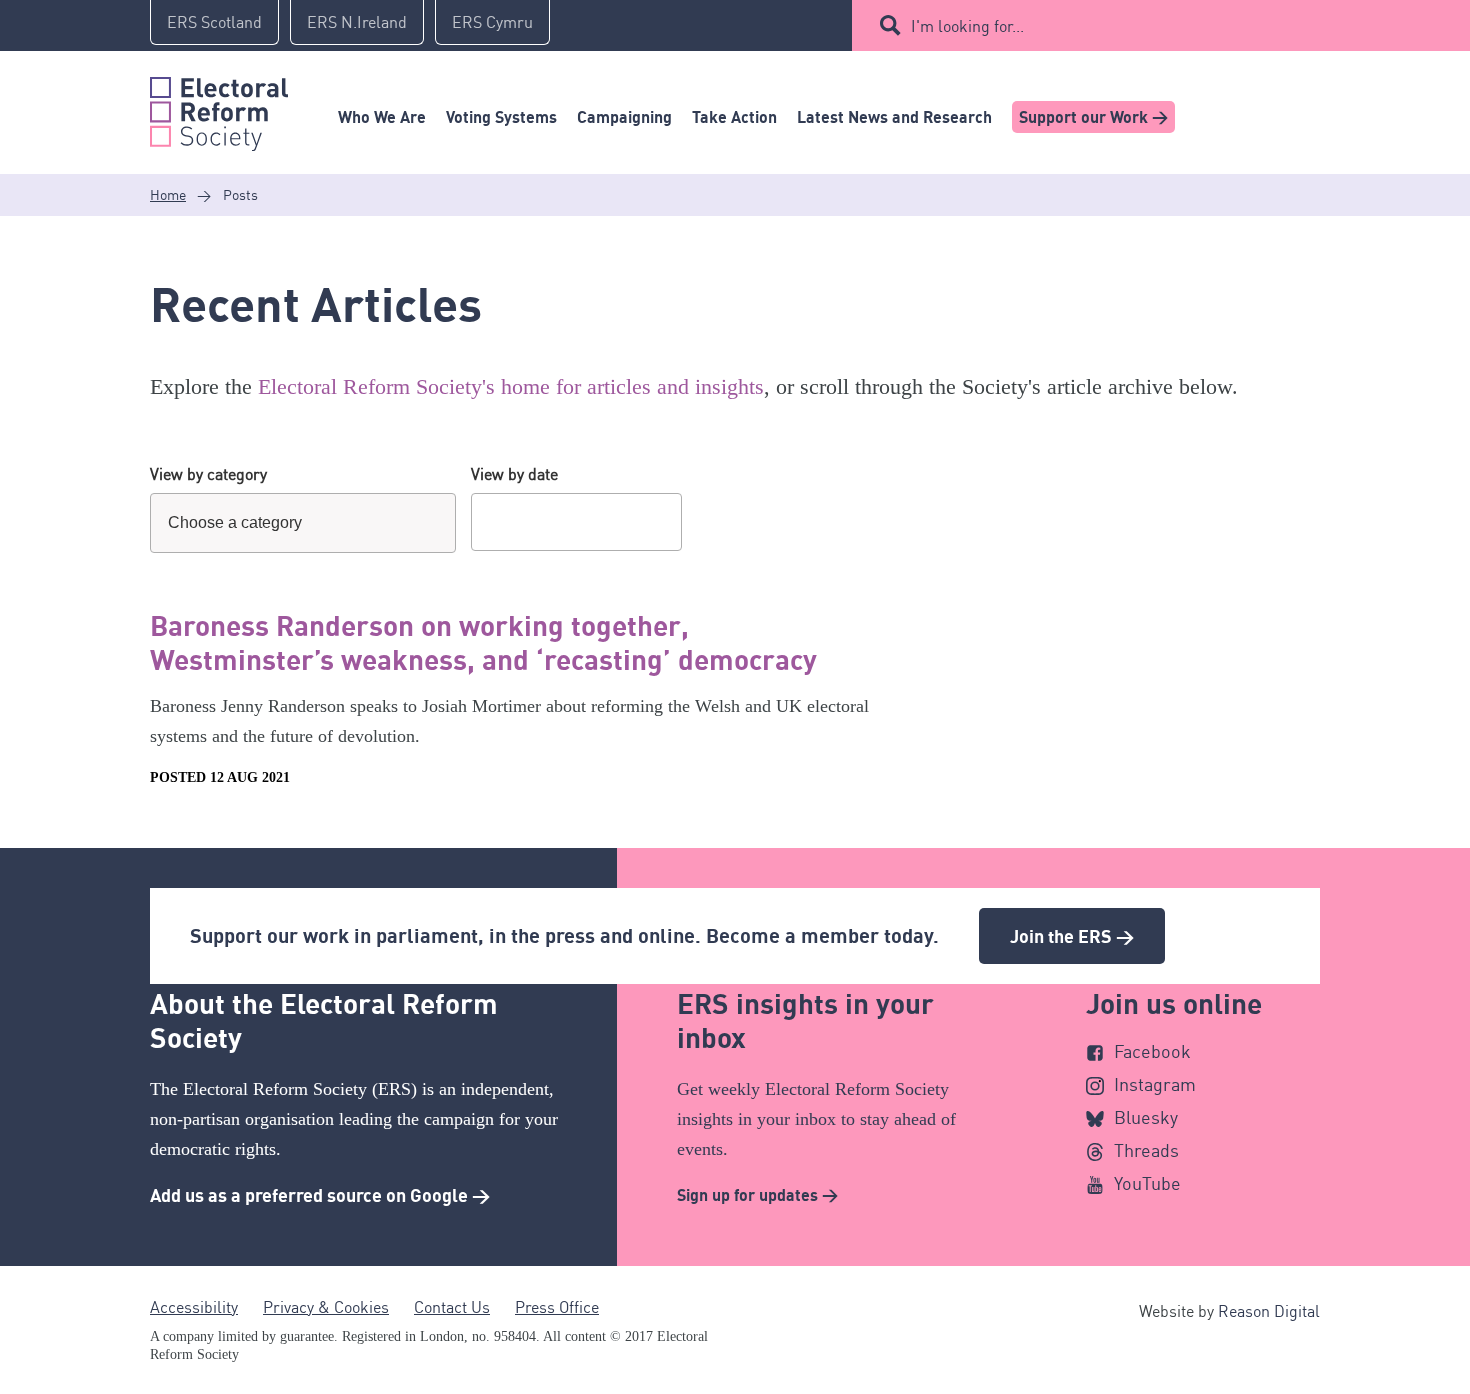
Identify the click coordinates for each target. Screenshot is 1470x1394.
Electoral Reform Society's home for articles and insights (511, 386)
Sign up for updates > (757, 1195)
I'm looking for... (967, 26)
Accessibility (194, 1307)
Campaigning (624, 117)
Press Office (557, 1307)
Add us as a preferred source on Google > (320, 1195)
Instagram (1155, 1084)
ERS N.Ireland (357, 22)
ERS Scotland (214, 22)
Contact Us (452, 1307)
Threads (1146, 1150)
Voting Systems (501, 117)
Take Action (734, 117)
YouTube (1147, 1183)
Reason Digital (1269, 1311)
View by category (208, 474)
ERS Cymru (492, 22)
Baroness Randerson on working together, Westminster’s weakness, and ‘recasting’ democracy (483, 642)
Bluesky (1146, 1117)
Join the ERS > (1072, 936)
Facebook (1152, 1051)
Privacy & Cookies (326, 1307)
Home (168, 194)
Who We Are (382, 117)
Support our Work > (1093, 117)
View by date (514, 474)
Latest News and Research (894, 117)
